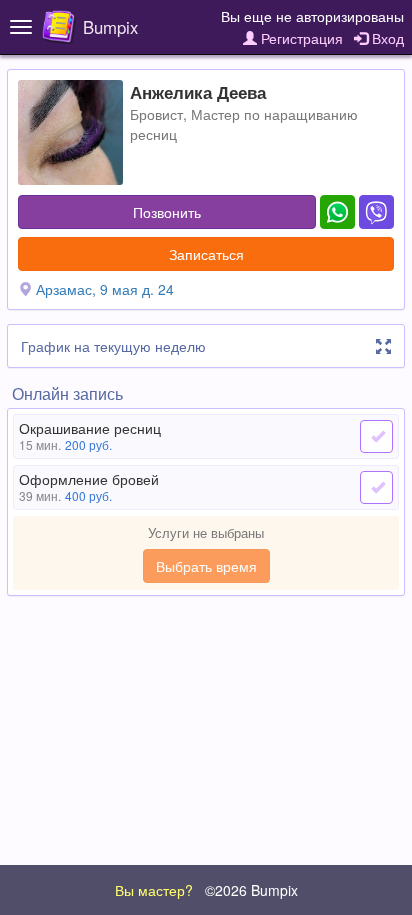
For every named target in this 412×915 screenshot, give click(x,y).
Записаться (206, 254)
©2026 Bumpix (251, 890)
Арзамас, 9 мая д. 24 (105, 289)
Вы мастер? (154, 890)
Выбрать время (206, 566)
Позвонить (167, 212)
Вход (386, 38)
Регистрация (300, 38)
